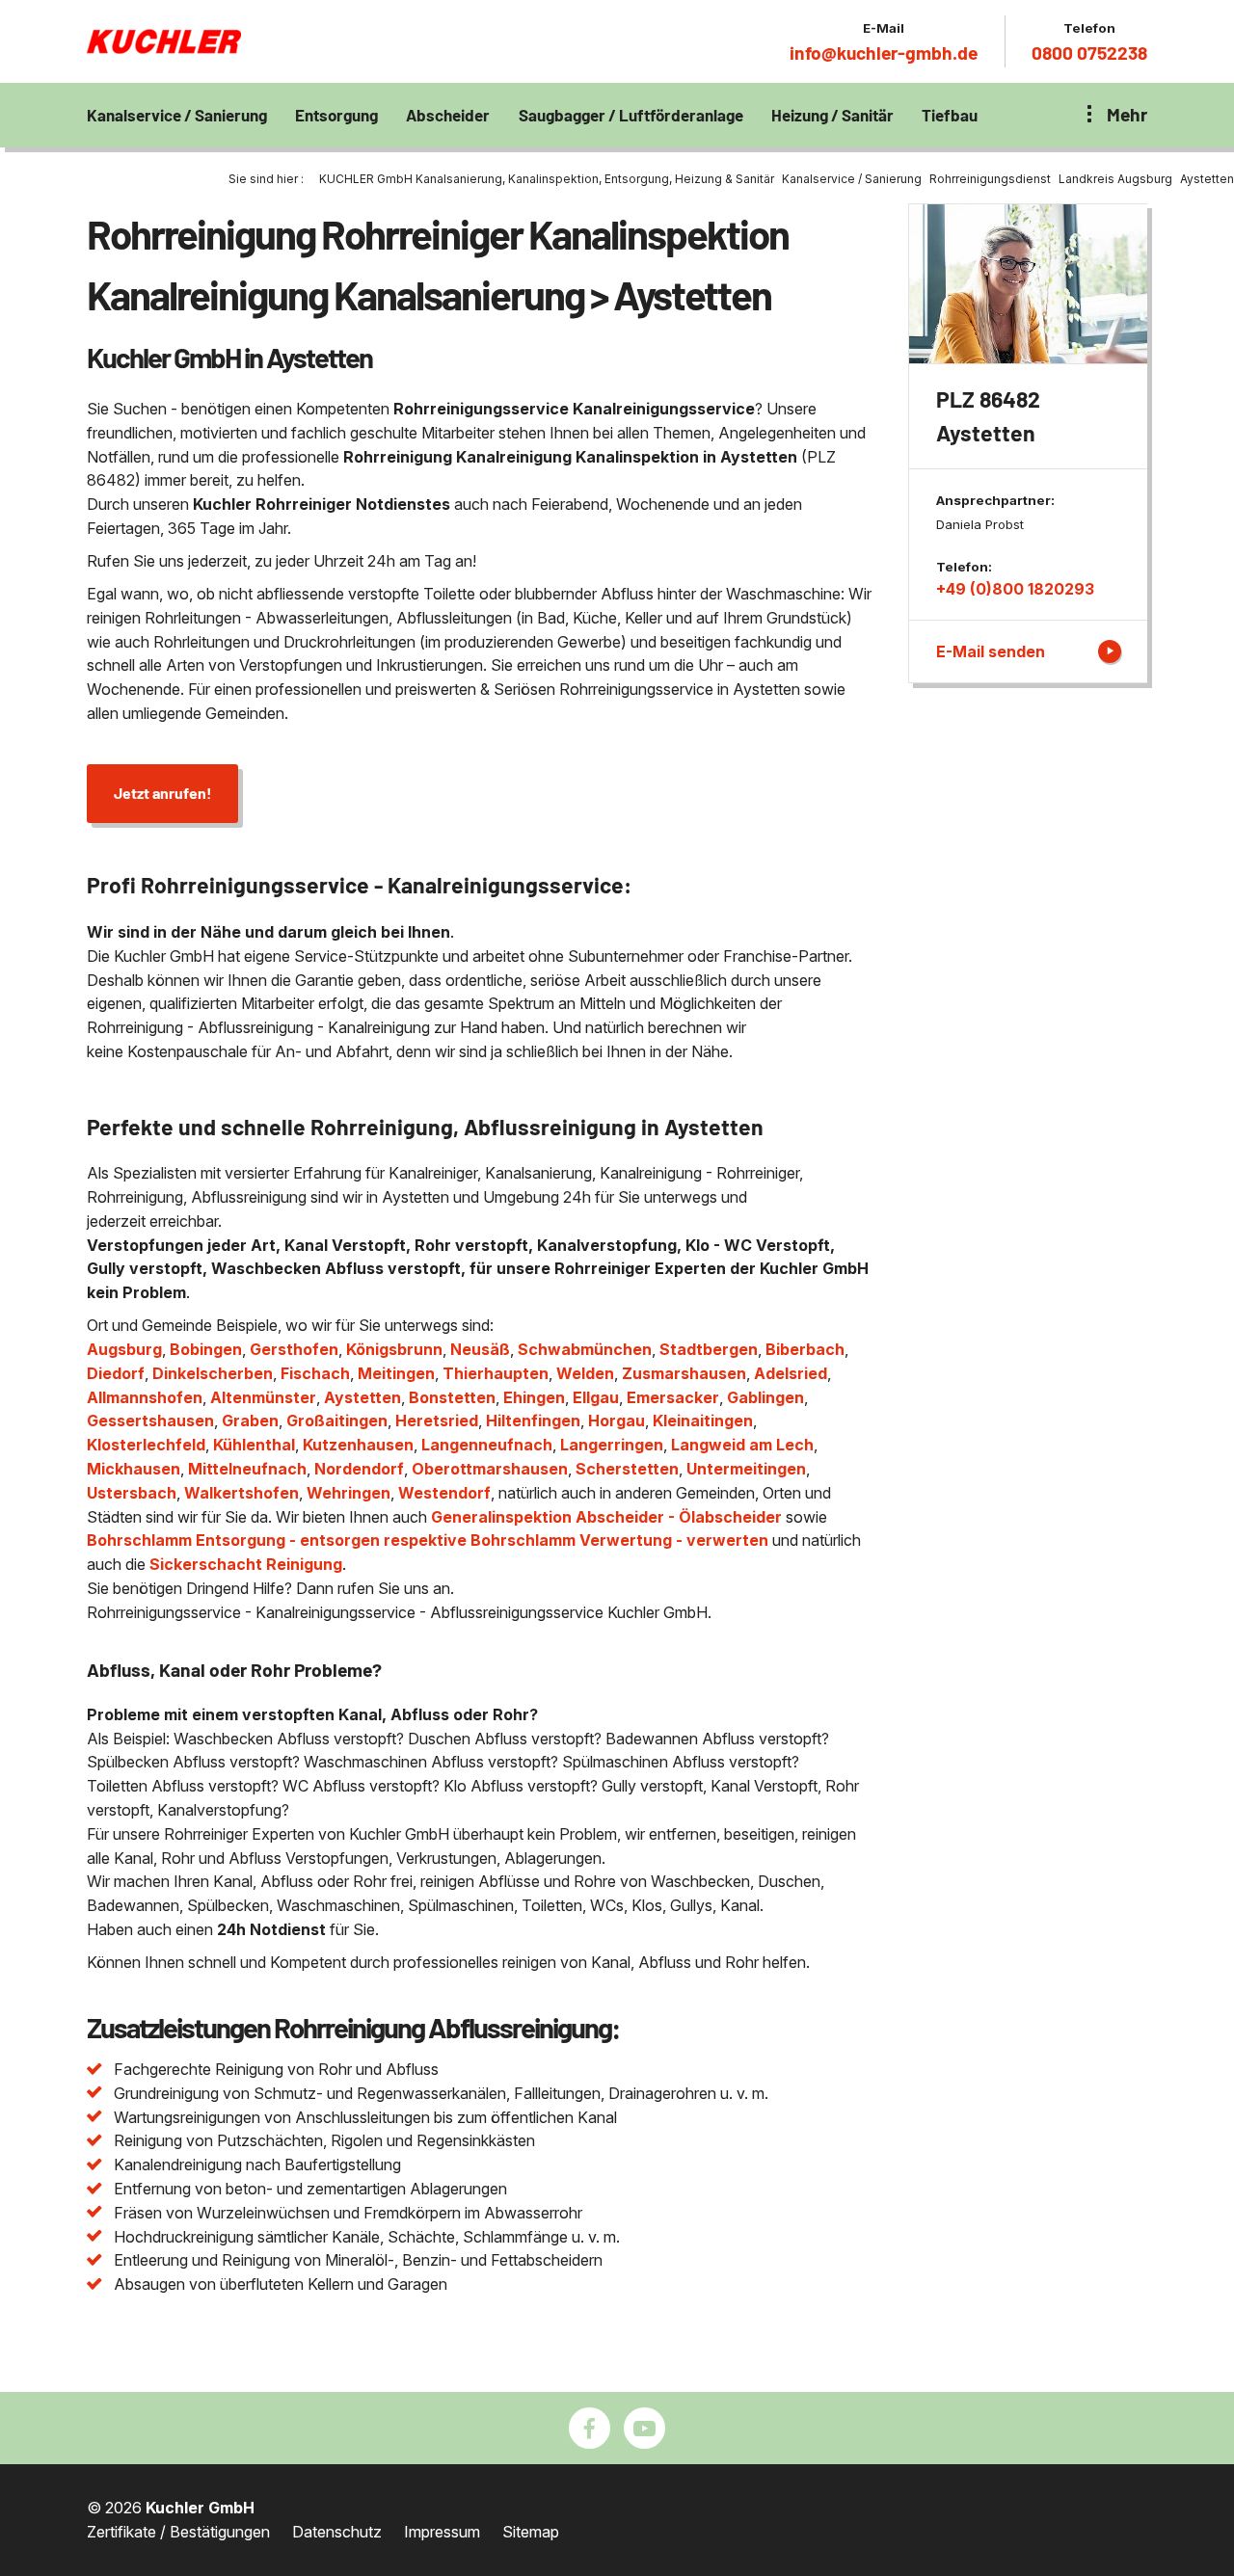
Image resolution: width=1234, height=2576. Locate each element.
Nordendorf (359, 1469)
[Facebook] (590, 2428)
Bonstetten (452, 1397)
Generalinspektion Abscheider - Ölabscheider (606, 1517)
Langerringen (612, 1445)
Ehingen (534, 1397)
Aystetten (362, 1397)
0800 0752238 (1089, 53)
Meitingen (396, 1373)
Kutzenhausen (358, 1445)
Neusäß (480, 1349)
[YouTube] (644, 2428)
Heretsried (437, 1421)
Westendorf (444, 1493)
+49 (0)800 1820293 (1015, 589)
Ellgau (596, 1397)
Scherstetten (627, 1469)
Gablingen (765, 1397)
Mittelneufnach (247, 1469)
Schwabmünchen (585, 1349)
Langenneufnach (487, 1445)
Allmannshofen (145, 1397)
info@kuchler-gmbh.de (884, 53)
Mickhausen (134, 1469)
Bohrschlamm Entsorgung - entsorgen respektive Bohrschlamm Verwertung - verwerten (428, 1540)
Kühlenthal (254, 1445)
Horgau (617, 1421)
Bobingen (206, 1349)
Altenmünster (263, 1397)
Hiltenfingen (533, 1421)
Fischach (315, 1373)
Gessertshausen (150, 1421)
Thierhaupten (496, 1373)
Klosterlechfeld (146, 1445)
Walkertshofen (241, 1493)
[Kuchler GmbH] (164, 41)
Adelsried (791, 1373)
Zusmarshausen (684, 1373)
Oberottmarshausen (490, 1469)
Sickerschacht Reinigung (246, 1564)
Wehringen (349, 1493)
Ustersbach (132, 1493)
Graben (250, 1421)
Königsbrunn (394, 1349)
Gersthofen (294, 1349)
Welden (585, 1373)
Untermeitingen (746, 1469)
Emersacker (673, 1397)
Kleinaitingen (703, 1421)
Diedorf (116, 1373)
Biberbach (805, 1349)
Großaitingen (337, 1421)
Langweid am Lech (742, 1445)
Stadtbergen (709, 1349)
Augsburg (124, 1349)
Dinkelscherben (213, 1373)
